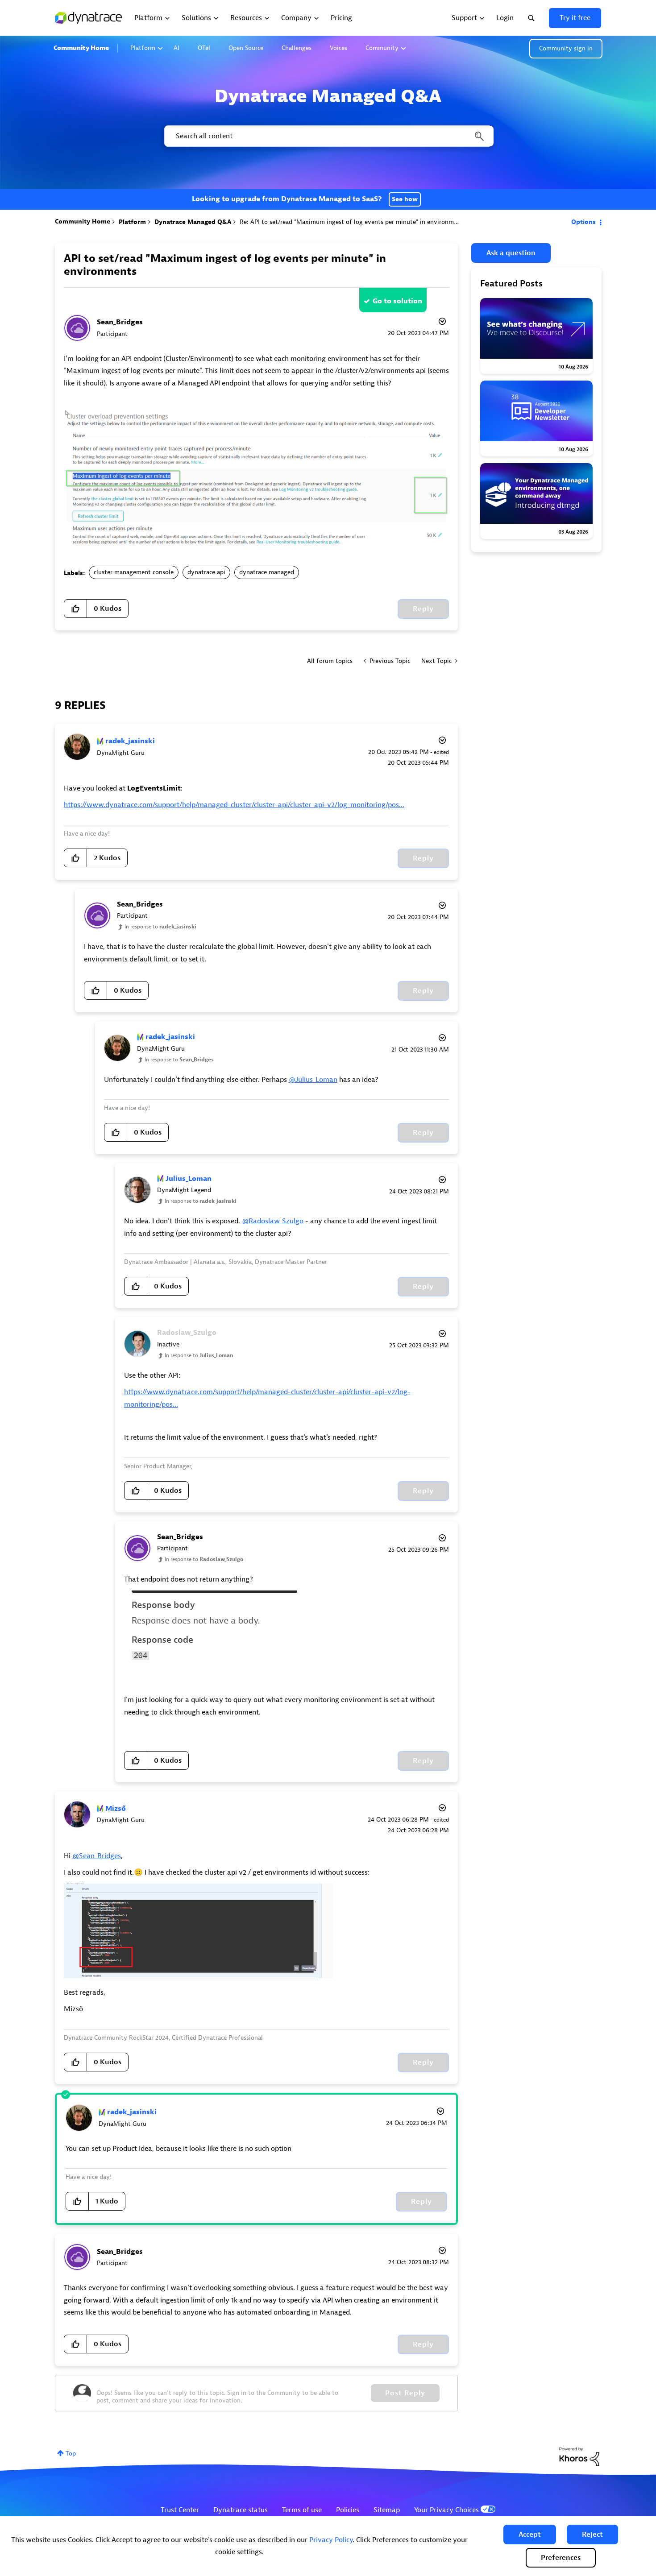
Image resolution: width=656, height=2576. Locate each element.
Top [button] (71, 2454)
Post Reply (405, 2393)
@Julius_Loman (313, 1080)
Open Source (246, 48)
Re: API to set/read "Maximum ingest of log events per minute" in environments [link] (353, 222)
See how (405, 199)
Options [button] (583, 222)
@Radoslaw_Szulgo (273, 1221)
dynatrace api (206, 572)
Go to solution (397, 301)
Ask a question (511, 253)
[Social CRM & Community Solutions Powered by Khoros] (579, 2456)
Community (382, 48)
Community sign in (566, 48)
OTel (204, 48)
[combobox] (328, 136)
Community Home (81, 48)
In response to (160, 927)
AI (176, 48)
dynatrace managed (267, 572)
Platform (143, 48)
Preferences (561, 2558)
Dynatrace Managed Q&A (193, 222)
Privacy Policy (331, 2540)
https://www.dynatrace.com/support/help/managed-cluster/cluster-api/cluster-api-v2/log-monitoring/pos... (234, 805)
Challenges (297, 48)
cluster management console (134, 572)
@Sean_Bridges (97, 1856)
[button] (530, 2535)
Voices (338, 48)
